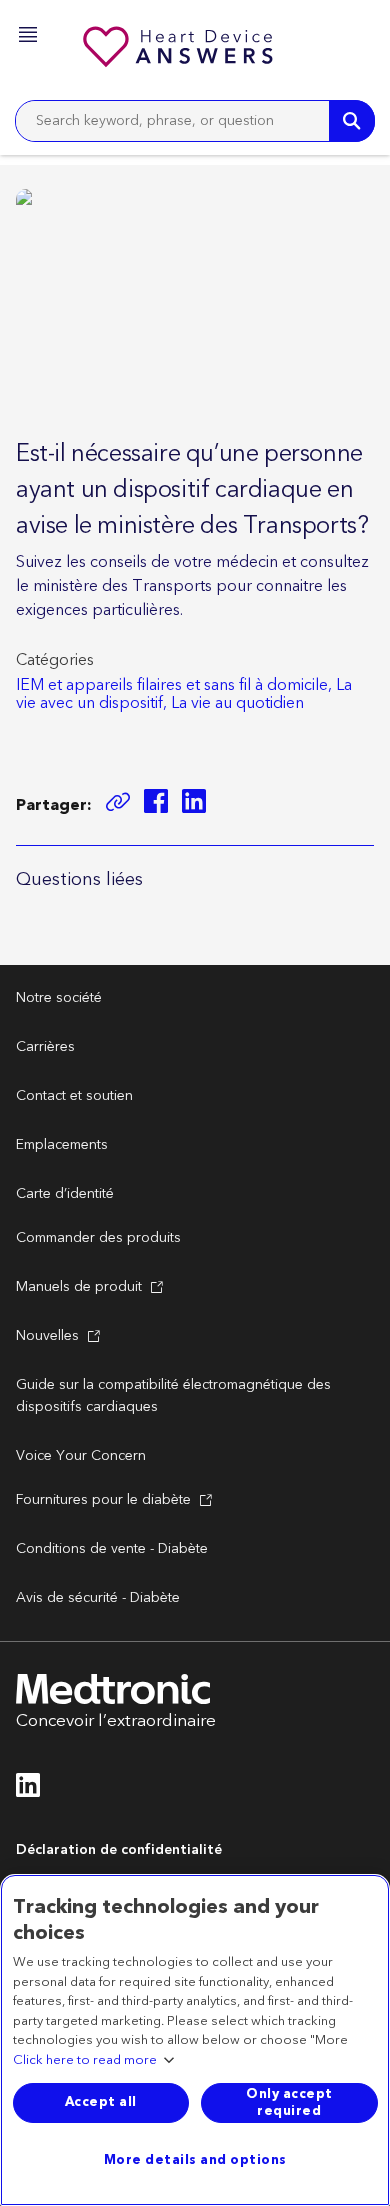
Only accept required (289, 2102)
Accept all (101, 2102)
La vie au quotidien (237, 703)
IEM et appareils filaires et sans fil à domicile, (174, 685)
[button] (30, 37)
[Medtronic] (180, 50)
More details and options (195, 2160)
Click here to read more (85, 2061)
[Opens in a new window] (156, 804)
